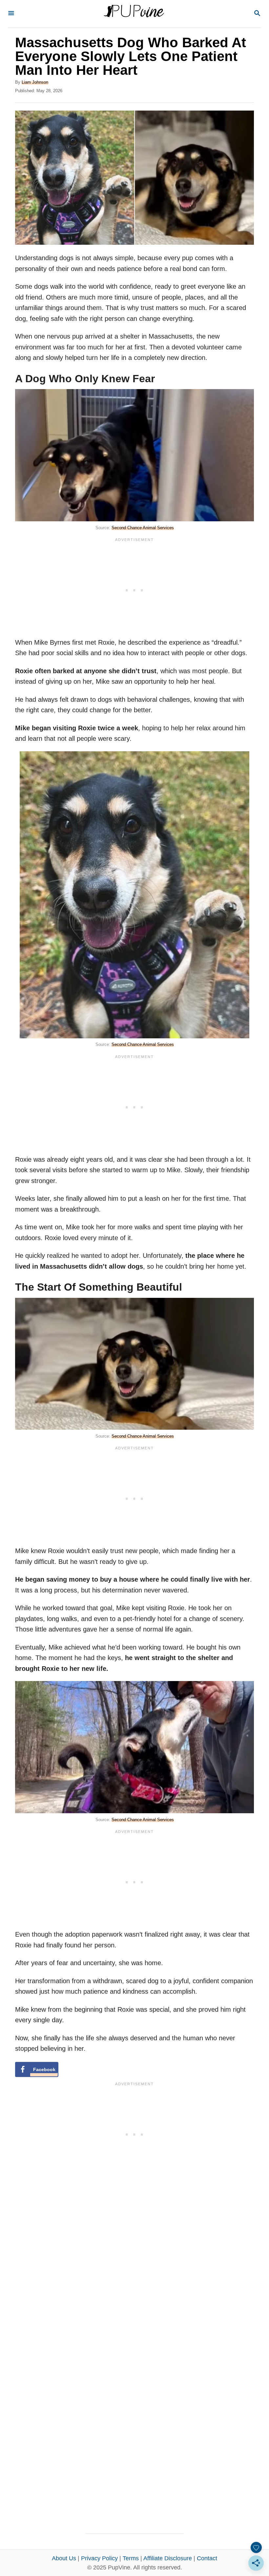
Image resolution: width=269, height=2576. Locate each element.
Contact (207, 2558)
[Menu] (11, 14)
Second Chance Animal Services (143, 528)
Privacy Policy (99, 2558)
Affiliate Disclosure (168, 2558)
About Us (64, 2558)
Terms (131, 2558)
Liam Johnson (35, 82)
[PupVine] (134, 14)
